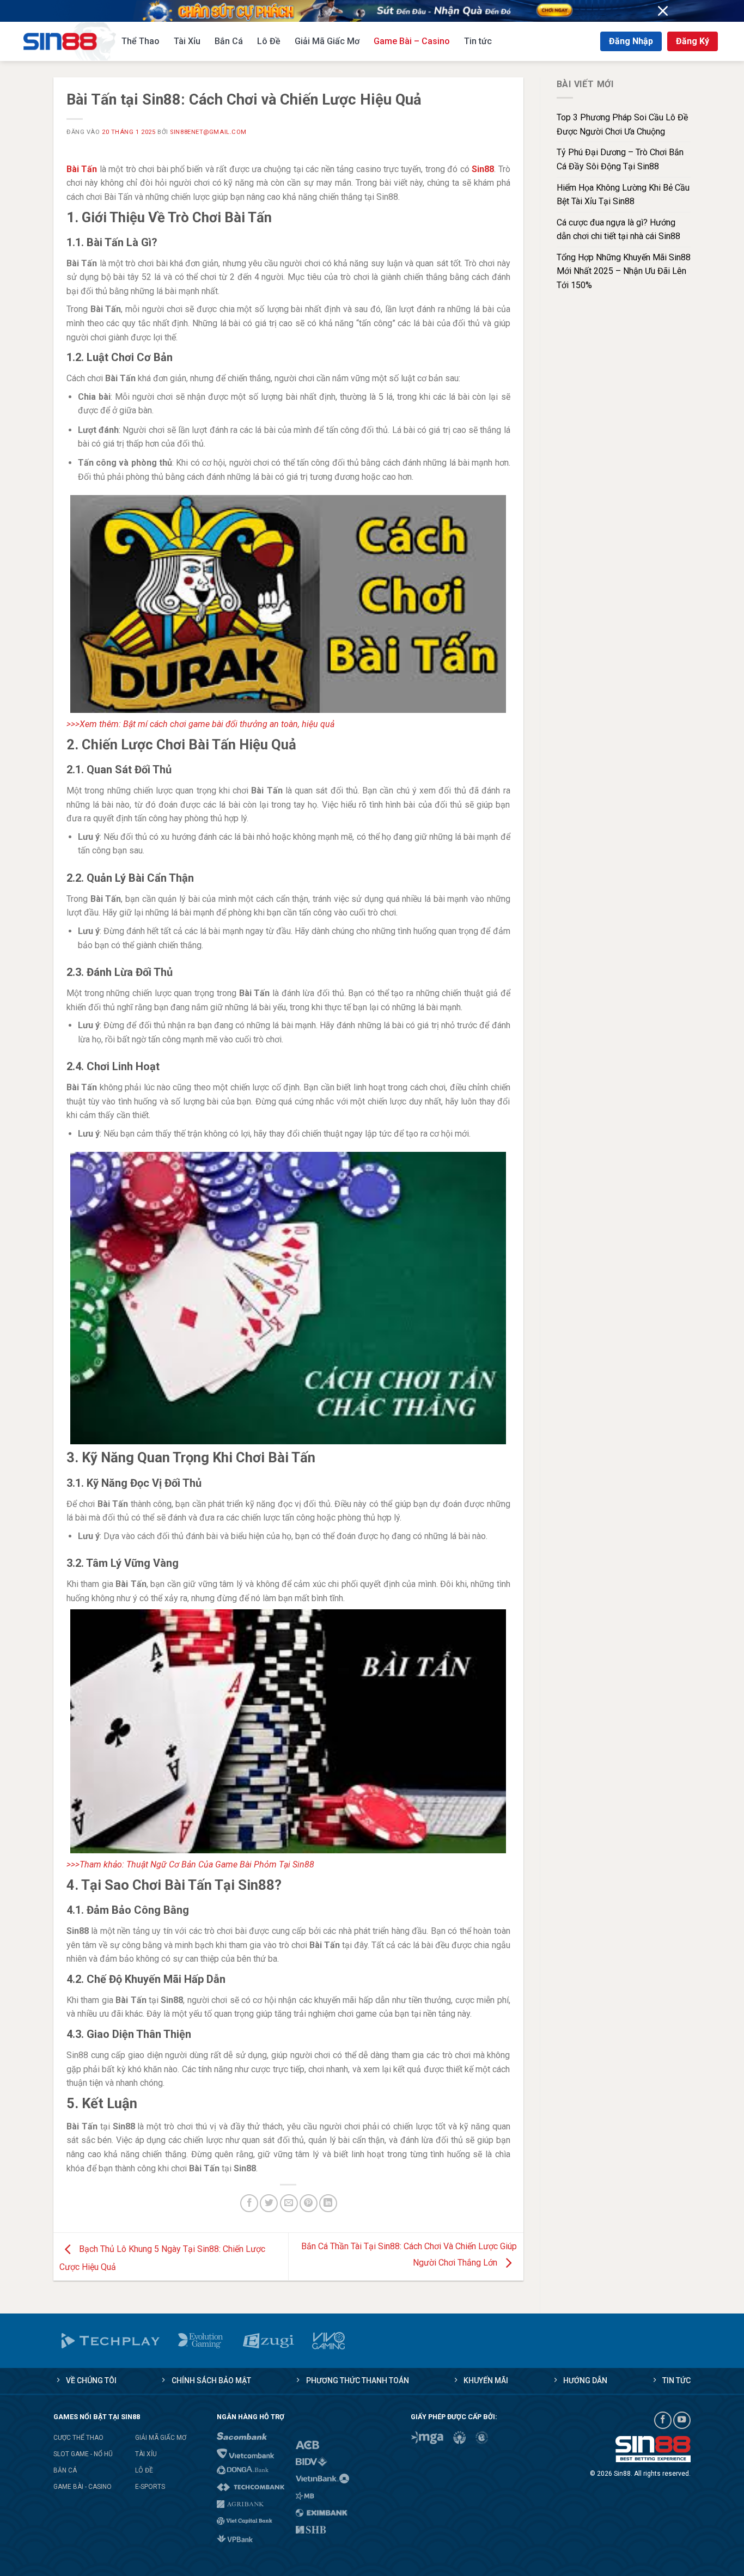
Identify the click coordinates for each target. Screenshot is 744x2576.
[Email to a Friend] (289, 2203)
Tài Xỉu (187, 41)
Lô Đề (269, 41)
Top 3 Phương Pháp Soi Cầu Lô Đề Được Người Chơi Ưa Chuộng (622, 124)
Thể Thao (141, 41)
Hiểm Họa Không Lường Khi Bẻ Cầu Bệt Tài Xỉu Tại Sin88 (623, 195)
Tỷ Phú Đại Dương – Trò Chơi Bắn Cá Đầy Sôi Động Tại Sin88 (620, 159)
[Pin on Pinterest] (309, 2203)
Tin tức (478, 41)
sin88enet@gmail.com (208, 132)
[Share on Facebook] (249, 2203)
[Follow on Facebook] (663, 2420)
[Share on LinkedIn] (328, 2203)
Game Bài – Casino (412, 41)
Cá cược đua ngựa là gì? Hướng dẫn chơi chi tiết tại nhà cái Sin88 (618, 230)
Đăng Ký (693, 41)
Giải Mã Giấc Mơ (327, 41)
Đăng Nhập (631, 41)
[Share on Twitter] (269, 2203)
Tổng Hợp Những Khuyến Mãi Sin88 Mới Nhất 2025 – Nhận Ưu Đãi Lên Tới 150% (624, 271)
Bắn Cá (229, 41)
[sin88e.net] (70, 41)
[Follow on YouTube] (682, 2420)
